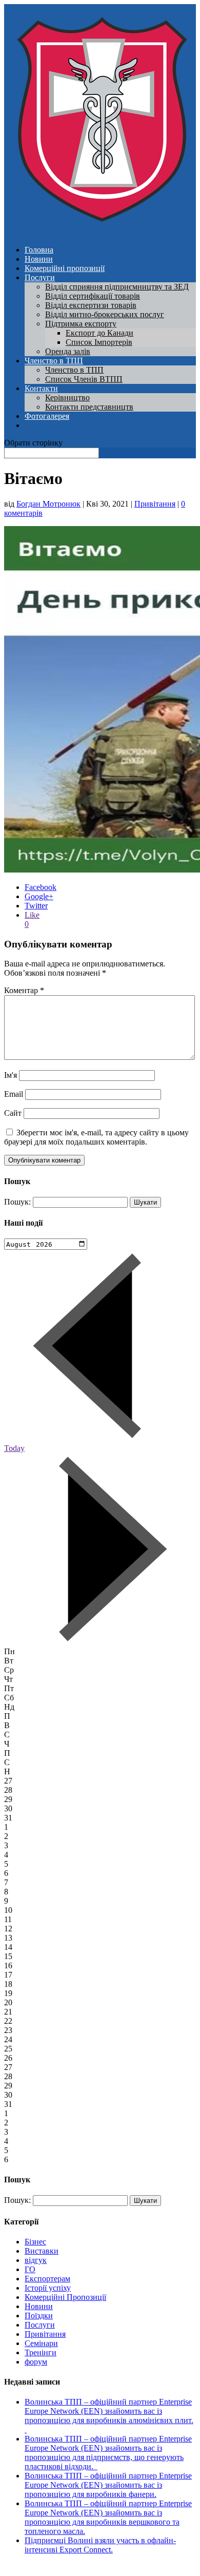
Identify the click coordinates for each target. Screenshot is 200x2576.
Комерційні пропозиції (65, 268)
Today (14, 1448)
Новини (39, 259)
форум (36, 2362)
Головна (39, 250)
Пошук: (17, 1202)
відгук (36, 2260)
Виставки (42, 2251)
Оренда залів (68, 351)
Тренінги (41, 2352)
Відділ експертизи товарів (91, 305)
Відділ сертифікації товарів (93, 296)
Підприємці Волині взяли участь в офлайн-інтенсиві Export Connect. (100, 2545)
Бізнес (35, 2242)
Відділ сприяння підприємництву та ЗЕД (117, 287)
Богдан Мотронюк (48, 504)
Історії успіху (48, 2288)
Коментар (24, 990)
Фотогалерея (47, 416)
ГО (30, 2269)
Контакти (41, 388)
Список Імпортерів (99, 342)
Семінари (41, 2343)
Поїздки (39, 2316)
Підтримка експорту (81, 324)
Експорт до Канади (99, 333)
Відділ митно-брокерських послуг (105, 314)
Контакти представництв (89, 407)
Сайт (13, 1113)
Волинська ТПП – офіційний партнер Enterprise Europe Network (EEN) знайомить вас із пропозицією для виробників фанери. (108, 2485)
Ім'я (11, 1075)
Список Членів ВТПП (84, 379)
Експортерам (47, 2279)
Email (14, 1094)
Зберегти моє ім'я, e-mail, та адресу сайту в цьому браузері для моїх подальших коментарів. (96, 1137)
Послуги (40, 277)
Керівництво (67, 398)
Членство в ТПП (54, 361)
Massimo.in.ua (89, 2567)
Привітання (155, 504)
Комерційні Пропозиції (65, 2297)
